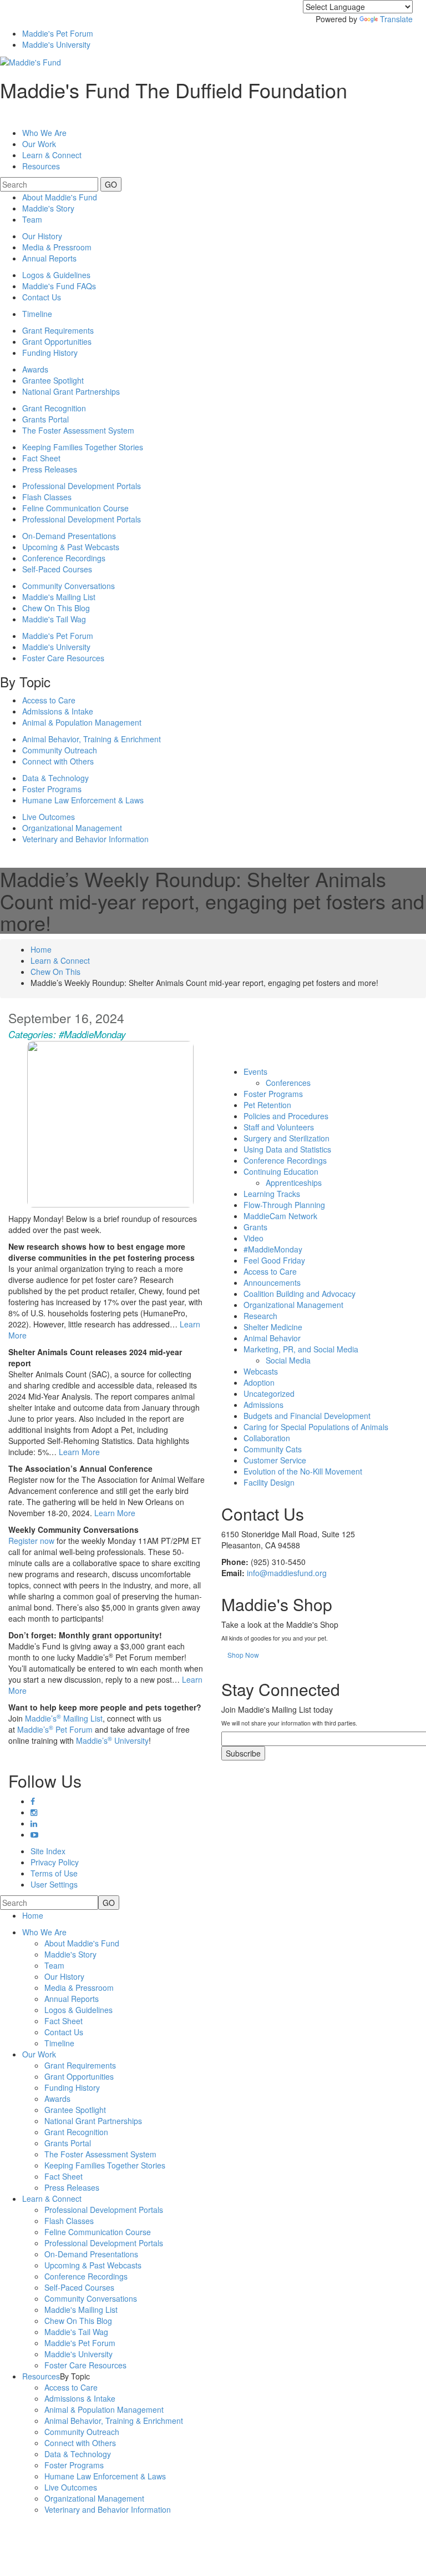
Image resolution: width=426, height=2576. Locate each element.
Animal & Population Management (82, 722)
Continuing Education (281, 1171)
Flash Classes (47, 497)
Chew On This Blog (56, 608)
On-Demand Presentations (69, 536)
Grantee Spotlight (53, 380)
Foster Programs (52, 789)
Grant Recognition (54, 408)
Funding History (50, 353)
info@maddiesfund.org (287, 1573)
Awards (35, 369)
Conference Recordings (64, 558)
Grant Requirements (58, 330)
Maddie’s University (112, 1740)
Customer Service (275, 1460)
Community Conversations (69, 586)
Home (41, 949)
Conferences (288, 1083)
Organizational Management (72, 828)
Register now (31, 1541)
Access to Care (49, 700)
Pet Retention (267, 1105)
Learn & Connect (60, 960)
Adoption (259, 1382)
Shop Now (243, 1655)
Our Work (39, 2054)
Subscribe (243, 1753)
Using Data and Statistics (287, 1149)
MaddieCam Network (280, 1216)
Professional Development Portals (82, 486)
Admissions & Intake (58, 711)
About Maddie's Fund (60, 197)
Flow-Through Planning (284, 1205)
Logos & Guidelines (56, 275)
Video (253, 1238)
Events (255, 1071)
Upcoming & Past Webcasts (71, 547)
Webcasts (261, 1371)
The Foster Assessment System (78, 430)
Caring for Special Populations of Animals (316, 1427)
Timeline (37, 314)
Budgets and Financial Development (307, 1416)
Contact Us (42, 297)
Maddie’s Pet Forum (55, 1729)
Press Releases (50, 469)
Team (32, 219)
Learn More (79, 1452)
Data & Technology (55, 778)
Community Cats (273, 1449)
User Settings (54, 1884)
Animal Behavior (272, 1338)
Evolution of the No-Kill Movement (303, 1471)
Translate (396, 19)
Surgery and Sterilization (286, 1138)
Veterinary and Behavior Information (85, 839)
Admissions (263, 1405)
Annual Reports (49, 258)
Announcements (272, 1282)
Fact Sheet (41, 458)
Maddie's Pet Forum (58, 33)
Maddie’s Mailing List (64, 1718)
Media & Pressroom (57, 247)
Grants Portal (45, 419)
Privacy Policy (55, 1862)
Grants (255, 1227)
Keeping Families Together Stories (83, 447)
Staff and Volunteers (279, 1127)
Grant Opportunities (57, 341)
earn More (117, 1513)
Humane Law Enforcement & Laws (83, 800)
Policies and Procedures (286, 1116)
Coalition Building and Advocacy (300, 1294)
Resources (41, 166)
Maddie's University (56, 44)
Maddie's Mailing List (59, 597)
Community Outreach (60, 750)
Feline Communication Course (75, 508)
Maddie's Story (48, 208)
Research (260, 1316)
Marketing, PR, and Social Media (301, 1349)
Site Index (48, 1851)
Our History (42, 236)
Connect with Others (58, 761)
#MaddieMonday (92, 1034)
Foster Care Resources (63, 658)
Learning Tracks (272, 1194)
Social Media (288, 1360)
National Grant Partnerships (71, 391)
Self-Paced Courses (57, 569)
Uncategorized (269, 1393)
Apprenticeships (294, 1183)
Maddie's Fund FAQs (59, 286)
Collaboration (267, 1438)
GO (111, 184)
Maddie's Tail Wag (54, 619)
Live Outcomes (49, 817)
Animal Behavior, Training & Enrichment (92, 739)
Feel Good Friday (274, 1260)
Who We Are (44, 133)
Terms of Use (54, 1873)
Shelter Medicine (273, 1327)
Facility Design (269, 1482)
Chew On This (55, 972)
